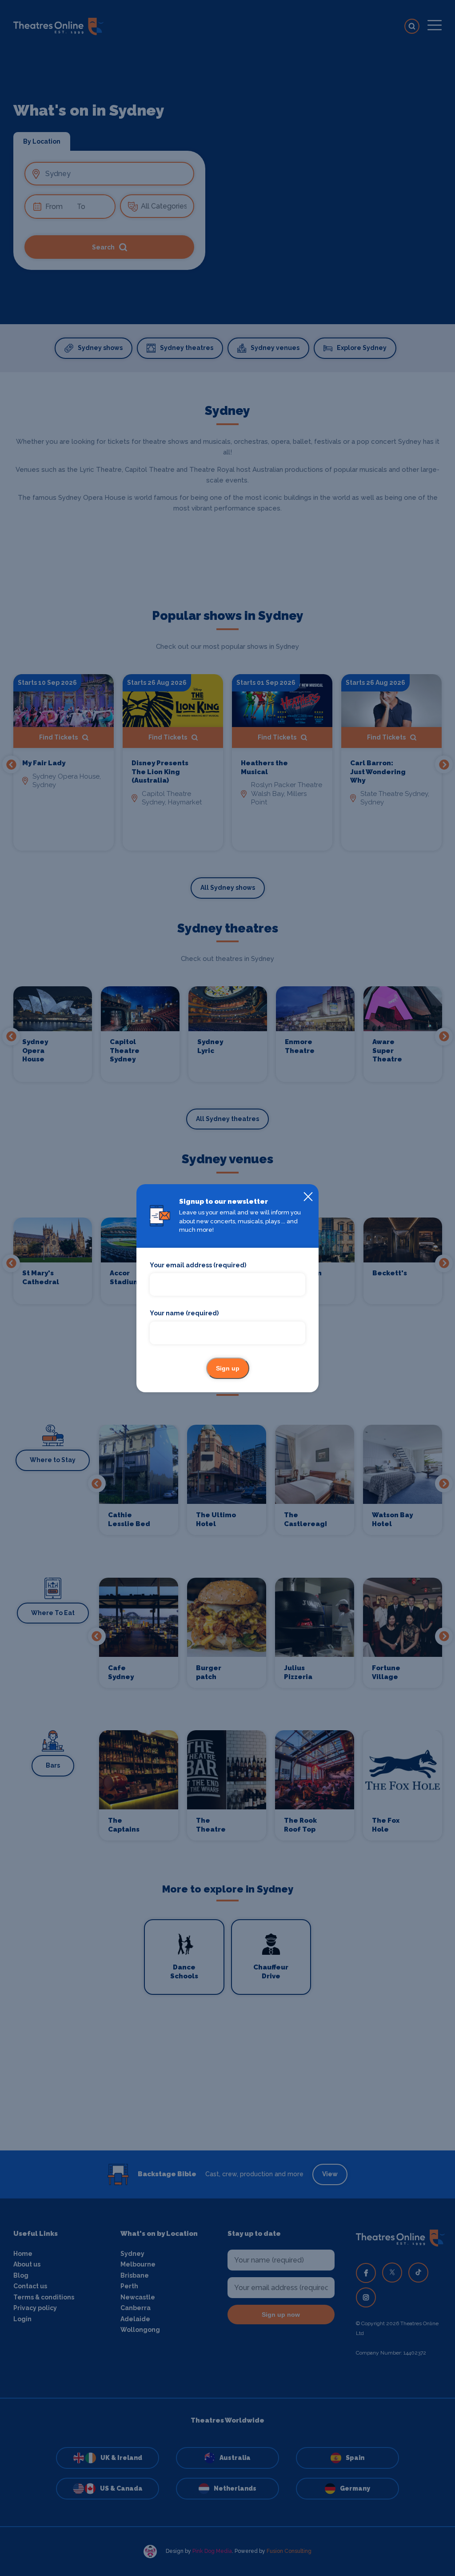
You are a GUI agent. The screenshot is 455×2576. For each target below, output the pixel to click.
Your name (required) (184, 1313)
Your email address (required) (198, 1265)
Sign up (228, 1368)
